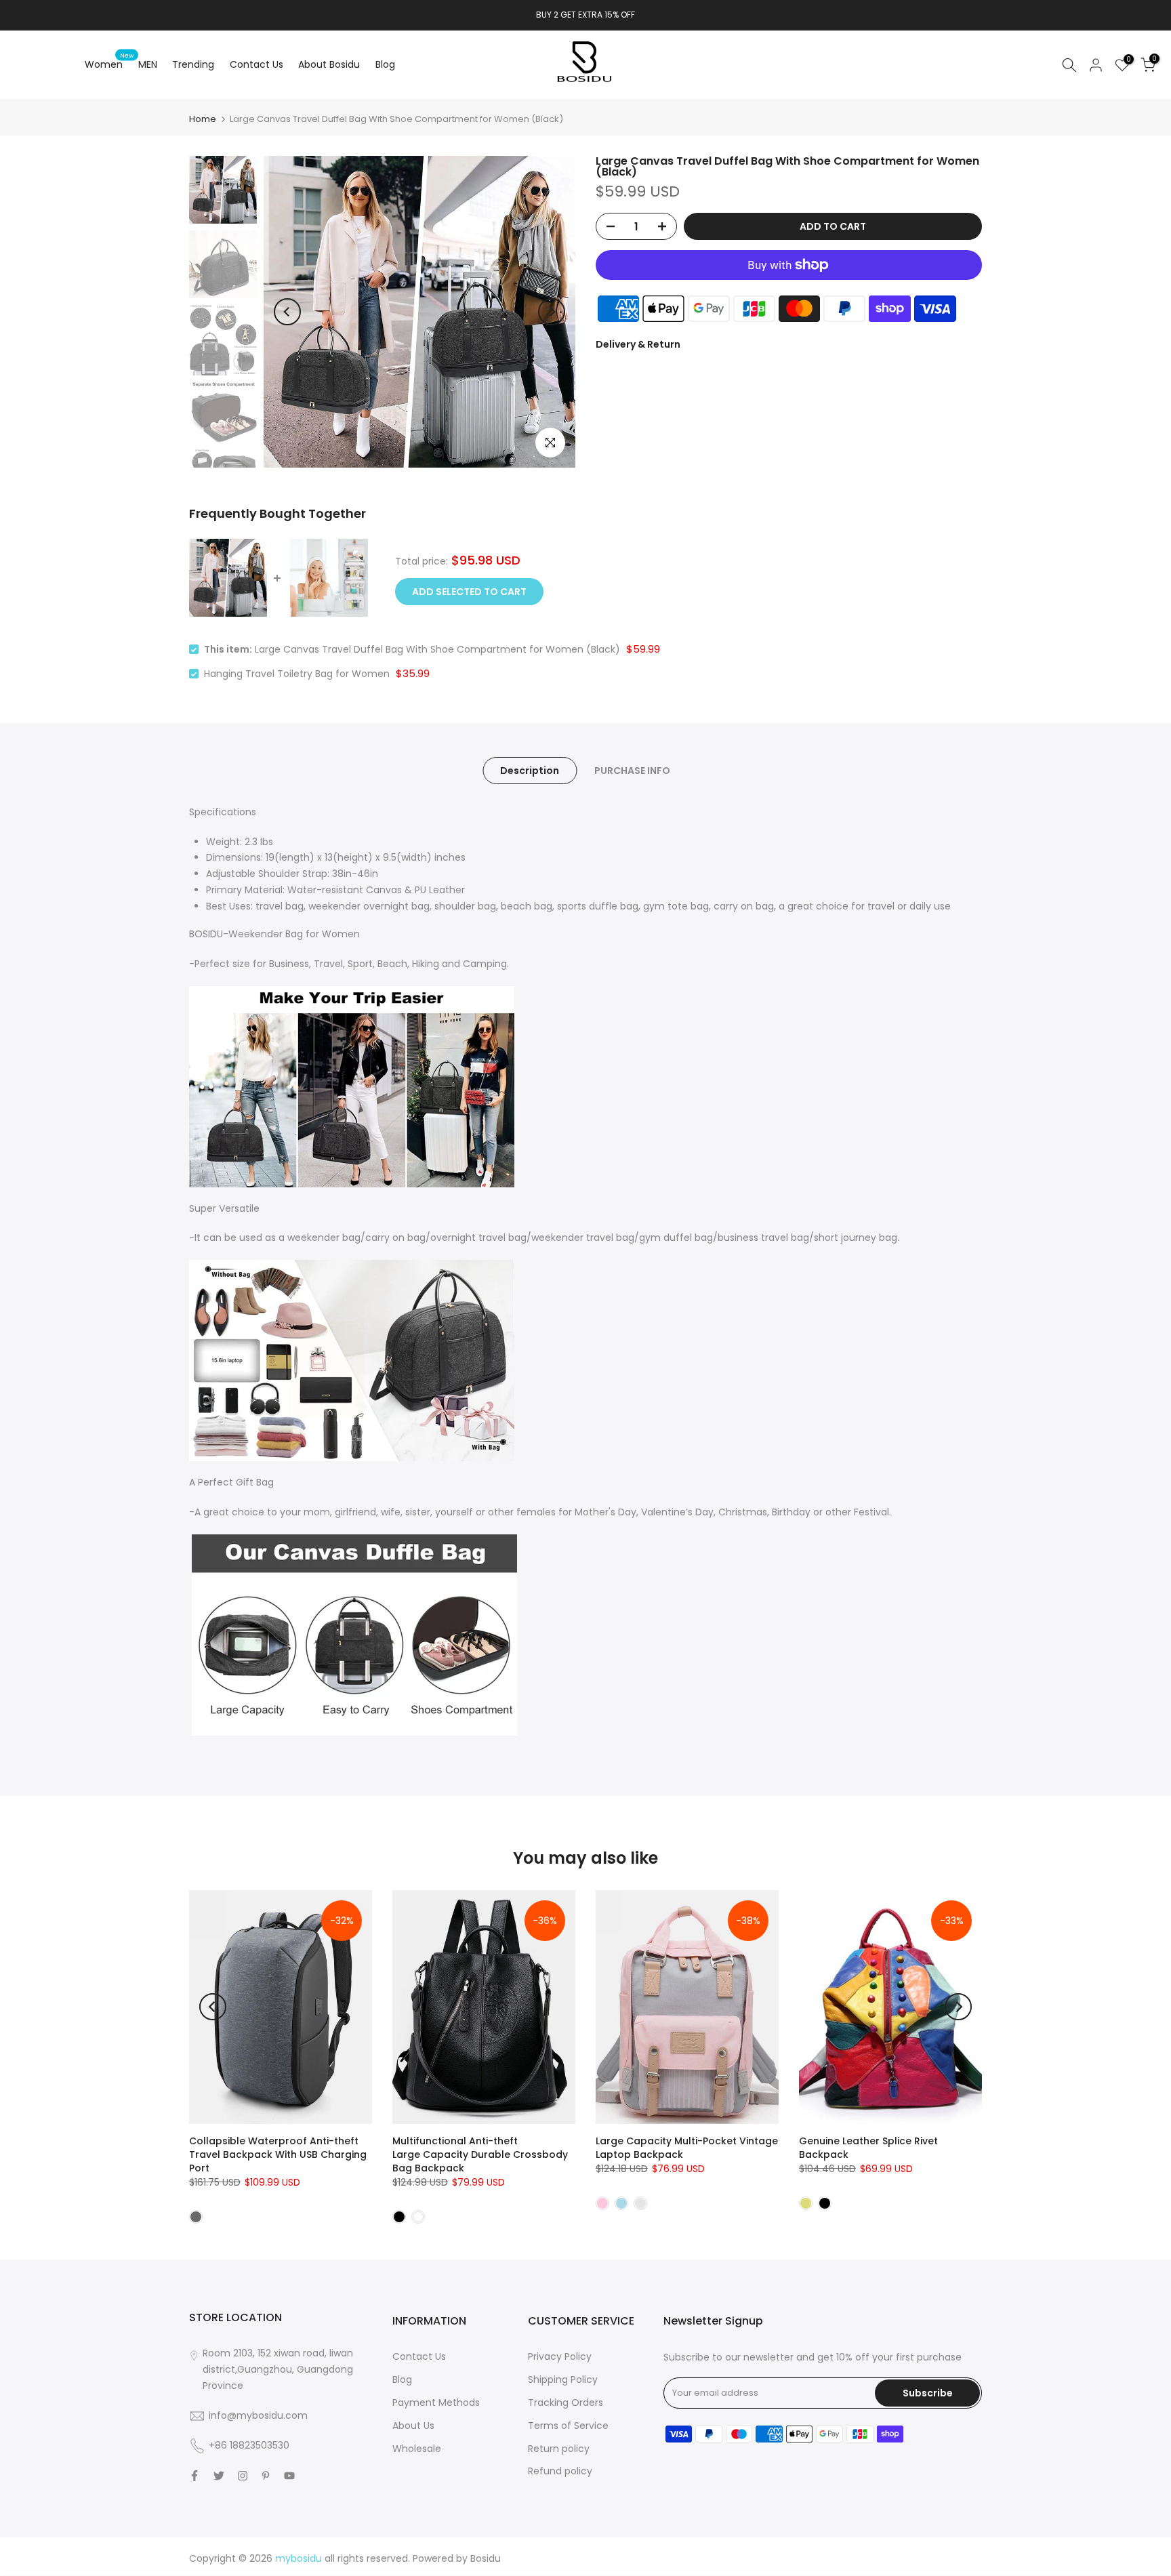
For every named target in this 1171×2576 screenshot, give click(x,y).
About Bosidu (329, 64)
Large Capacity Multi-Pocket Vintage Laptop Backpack (687, 2148)
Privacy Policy (560, 2356)
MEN (148, 64)
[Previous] (287, 312)
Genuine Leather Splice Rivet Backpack (868, 2148)
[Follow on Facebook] (194, 2476)
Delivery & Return (638, 344)
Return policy (559, 2449)
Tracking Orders (566, 2403)
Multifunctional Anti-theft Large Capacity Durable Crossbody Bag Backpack (480, 2154)
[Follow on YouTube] (289, 2476)
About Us (413, 2426)
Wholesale (417, 2449)
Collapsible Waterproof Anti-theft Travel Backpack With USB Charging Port (278, 2154)
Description (530, 770)
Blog (385, 64)
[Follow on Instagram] (243, 2476)
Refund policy (560, 2471)
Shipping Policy (563, 2379)
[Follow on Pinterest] (266, 2476)
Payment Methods (436, 2403)
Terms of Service (568, 2426)
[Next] (552, 312)
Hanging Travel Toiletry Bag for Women (297, 674)
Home (203, 119)
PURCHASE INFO (632, 770)
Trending (193, 64)
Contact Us (256, 64)
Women (109, 64)
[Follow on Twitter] (219, 2476)
